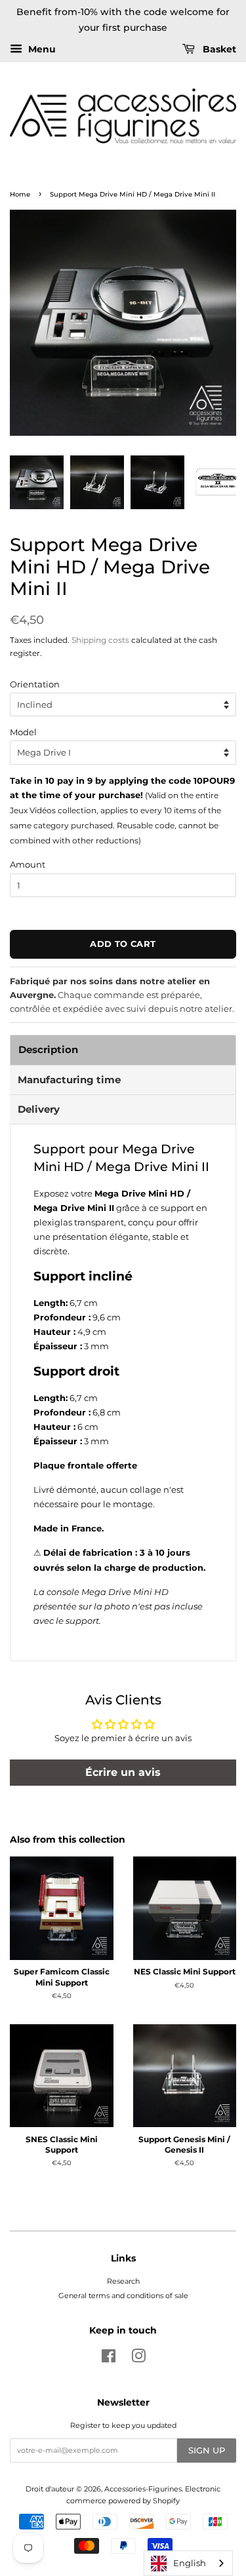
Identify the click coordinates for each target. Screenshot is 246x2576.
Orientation (35, 684)
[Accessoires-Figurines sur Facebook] (109, 2359)
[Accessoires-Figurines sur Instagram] (138, 2359)
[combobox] (188, 2563)
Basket (218, 49)
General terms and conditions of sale (123, 2296)
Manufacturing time (69, 1080)
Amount (28, 864)
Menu (41, 49)
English (190, 2563)
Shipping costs (100, 640)
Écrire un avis (123, 1772)
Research (123, 2281)
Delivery (39, 1109)
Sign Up (207, 2450)
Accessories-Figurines (143, 2489)
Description (48, 1049)
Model (23, 732)
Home (20, 194)
